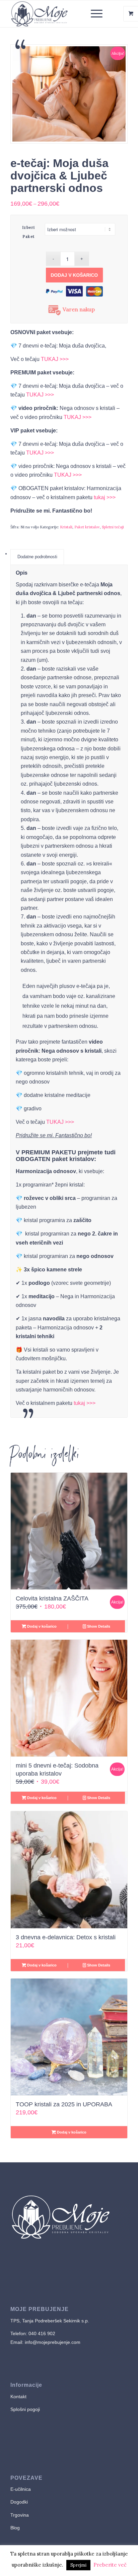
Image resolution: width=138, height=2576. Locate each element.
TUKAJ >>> (55, 359)
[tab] (37, 557)
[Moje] (57, 14)
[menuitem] (97, 14)
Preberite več (110, 2565)
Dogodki (19, 2502)
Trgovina (20, 2515)
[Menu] (93, 14)
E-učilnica (21, 2489)
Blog (15, 2528)
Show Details (98, 1626)
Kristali (66, 527)
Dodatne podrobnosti (37, 557)
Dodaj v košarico (76, 275)
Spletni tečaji (113, 527)
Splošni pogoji (25, 2409)
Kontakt (18, 2397)
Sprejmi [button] (78, 2565)
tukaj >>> (105, 497)
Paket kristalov (87, 527)
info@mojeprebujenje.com (52, 2342)
